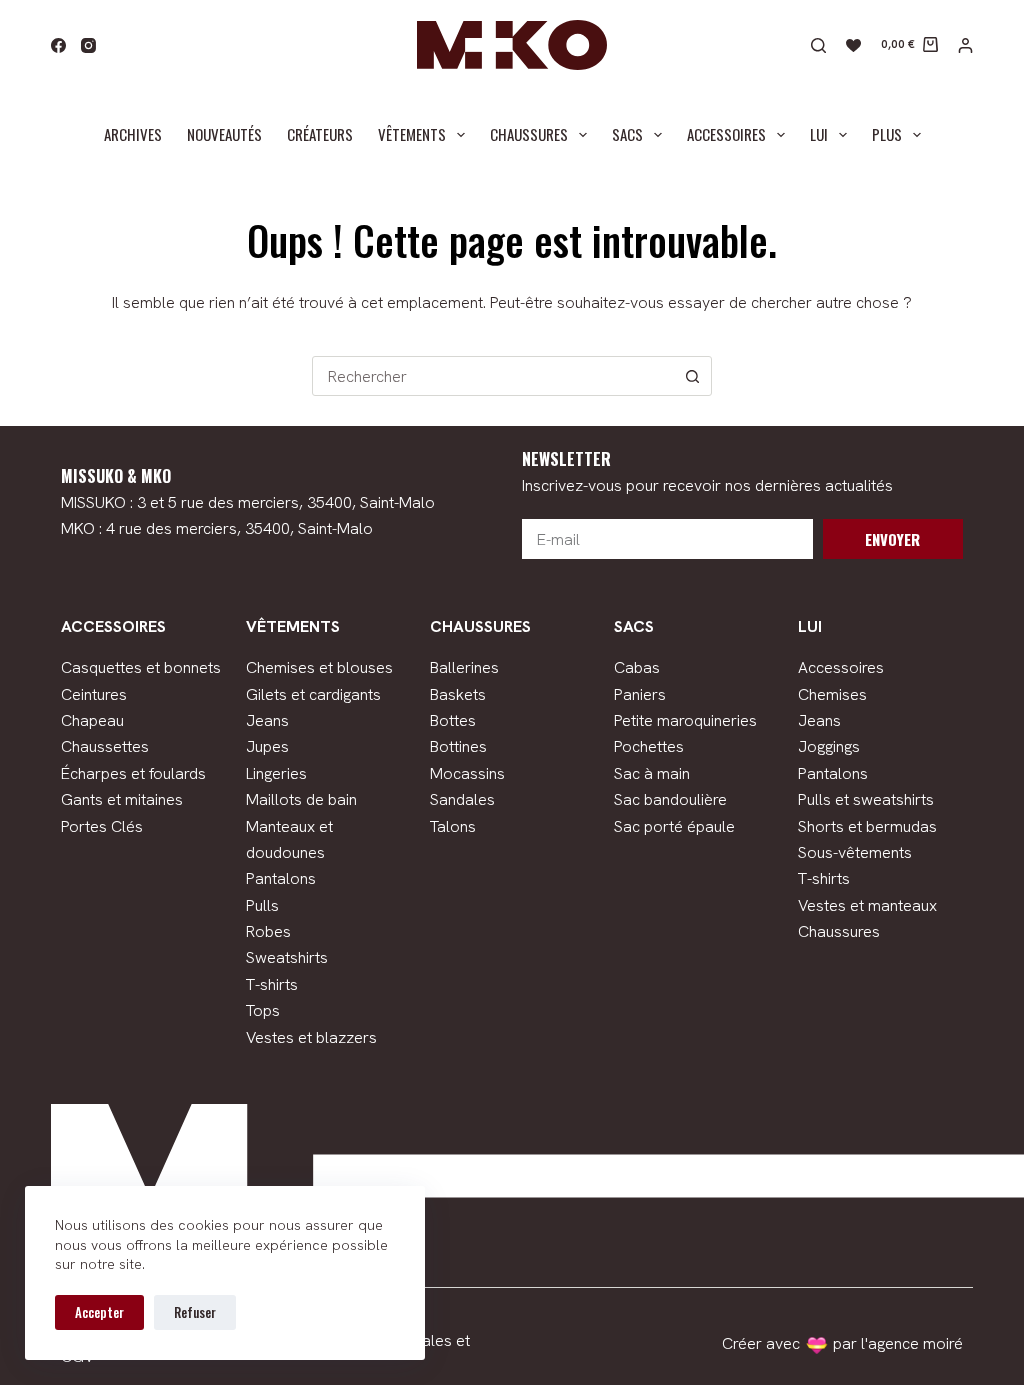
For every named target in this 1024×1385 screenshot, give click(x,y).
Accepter (99, 1312)
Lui (819, 134)
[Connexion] (965, 45)
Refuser (195, 1312)
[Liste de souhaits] (853, 45)
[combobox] (493, 376)
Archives (133, 134)
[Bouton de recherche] (692, 376)
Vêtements (412, 134)
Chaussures (529, 134)
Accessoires (726, 134)
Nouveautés (224, 134)
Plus (887, 134)
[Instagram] (88, 45)
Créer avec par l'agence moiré (842, 1343)
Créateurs (320, 134)
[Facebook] (58, 45)
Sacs (627, 134)
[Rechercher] (818, 45)
